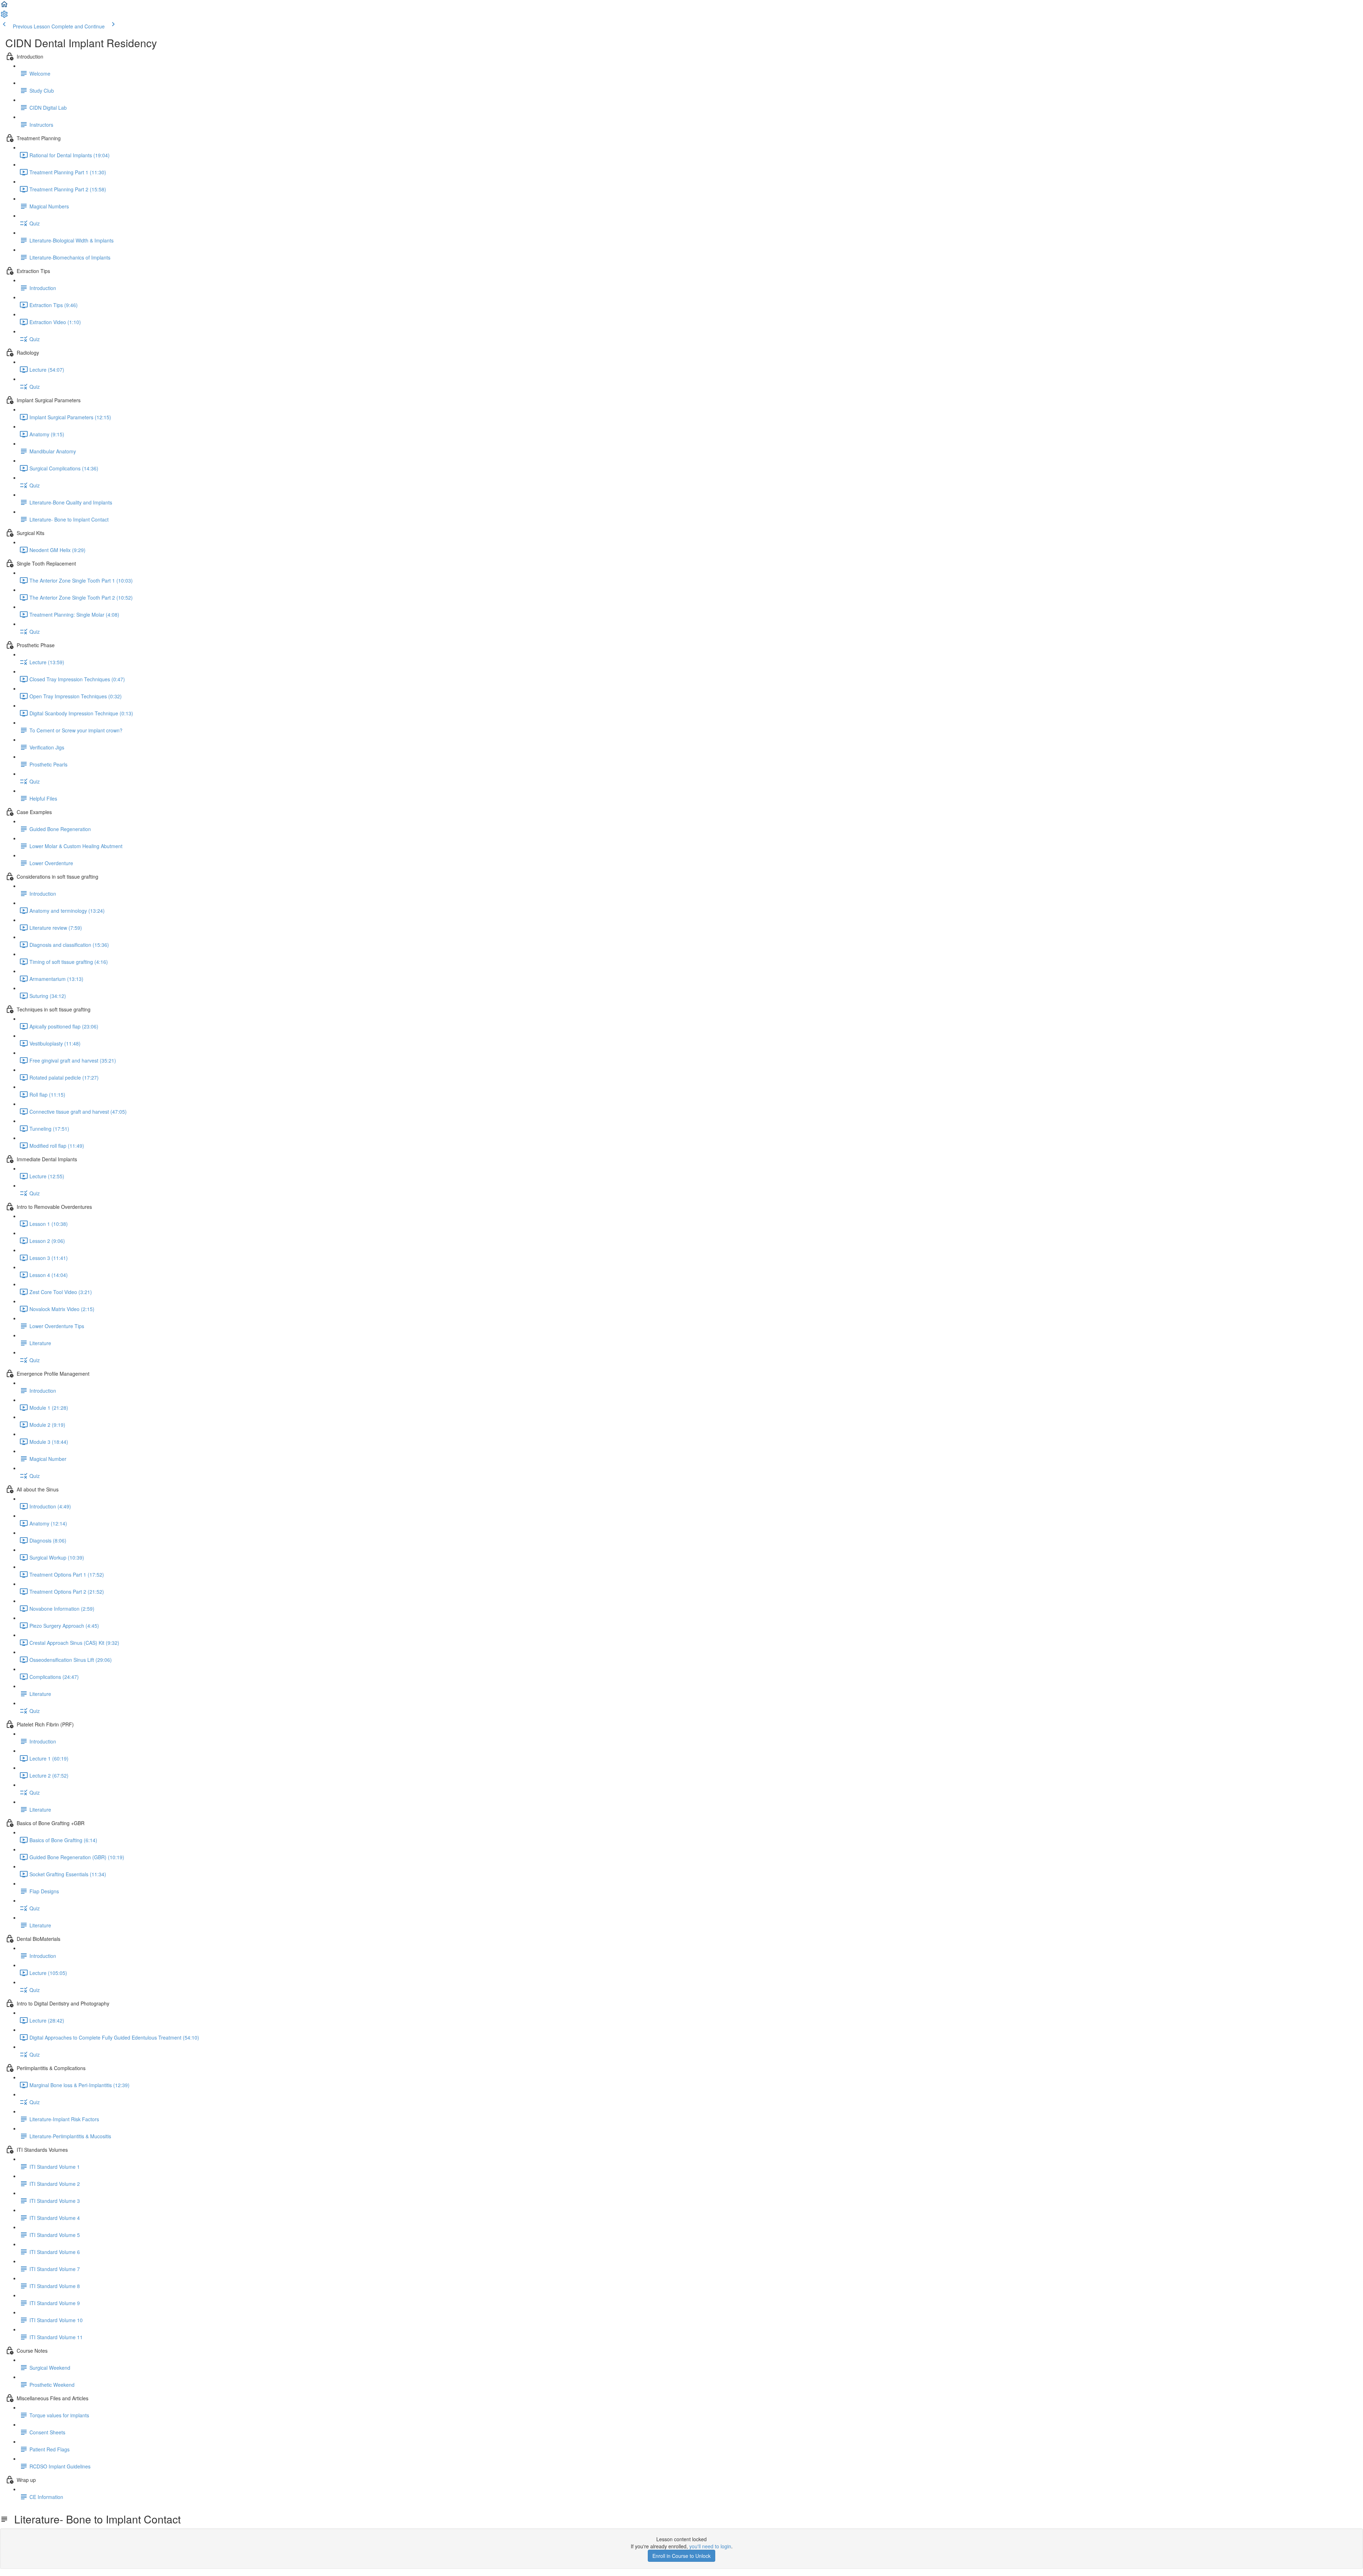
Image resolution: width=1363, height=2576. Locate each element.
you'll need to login (710, 2546)
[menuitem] (4, 16)
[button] (4, 6)
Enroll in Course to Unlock (681, 2556)
